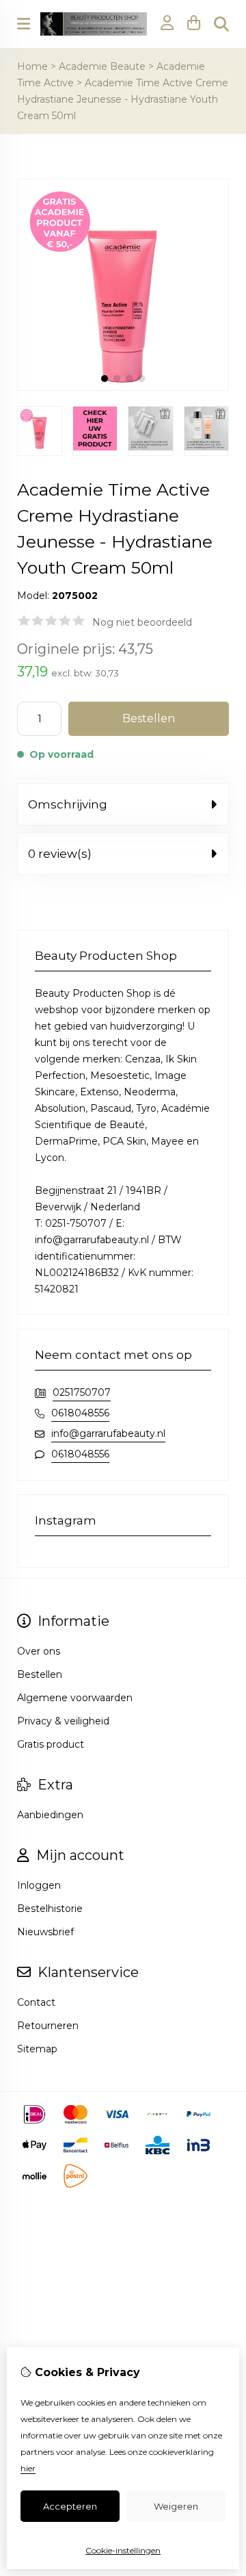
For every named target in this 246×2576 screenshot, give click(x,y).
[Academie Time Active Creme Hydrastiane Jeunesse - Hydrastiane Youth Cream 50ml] (123, 387)
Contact (36, 2002)
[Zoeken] (221, 24)
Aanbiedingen (50, 1815)
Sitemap (37, 2049)
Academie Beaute (102, 66)
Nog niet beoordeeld (142, 622)
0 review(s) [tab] (60, 854)
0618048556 (80, 1413)
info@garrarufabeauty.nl (108, 1433)
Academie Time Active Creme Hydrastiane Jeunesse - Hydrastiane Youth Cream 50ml (123, 99)
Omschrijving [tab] (68, 804)
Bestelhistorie (50, 1909)
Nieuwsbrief (45, 1932)
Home (32, 66)
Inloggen (39, 1885)
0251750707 (82, 1392)
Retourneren (48, 2026)
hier (28, 2468)
